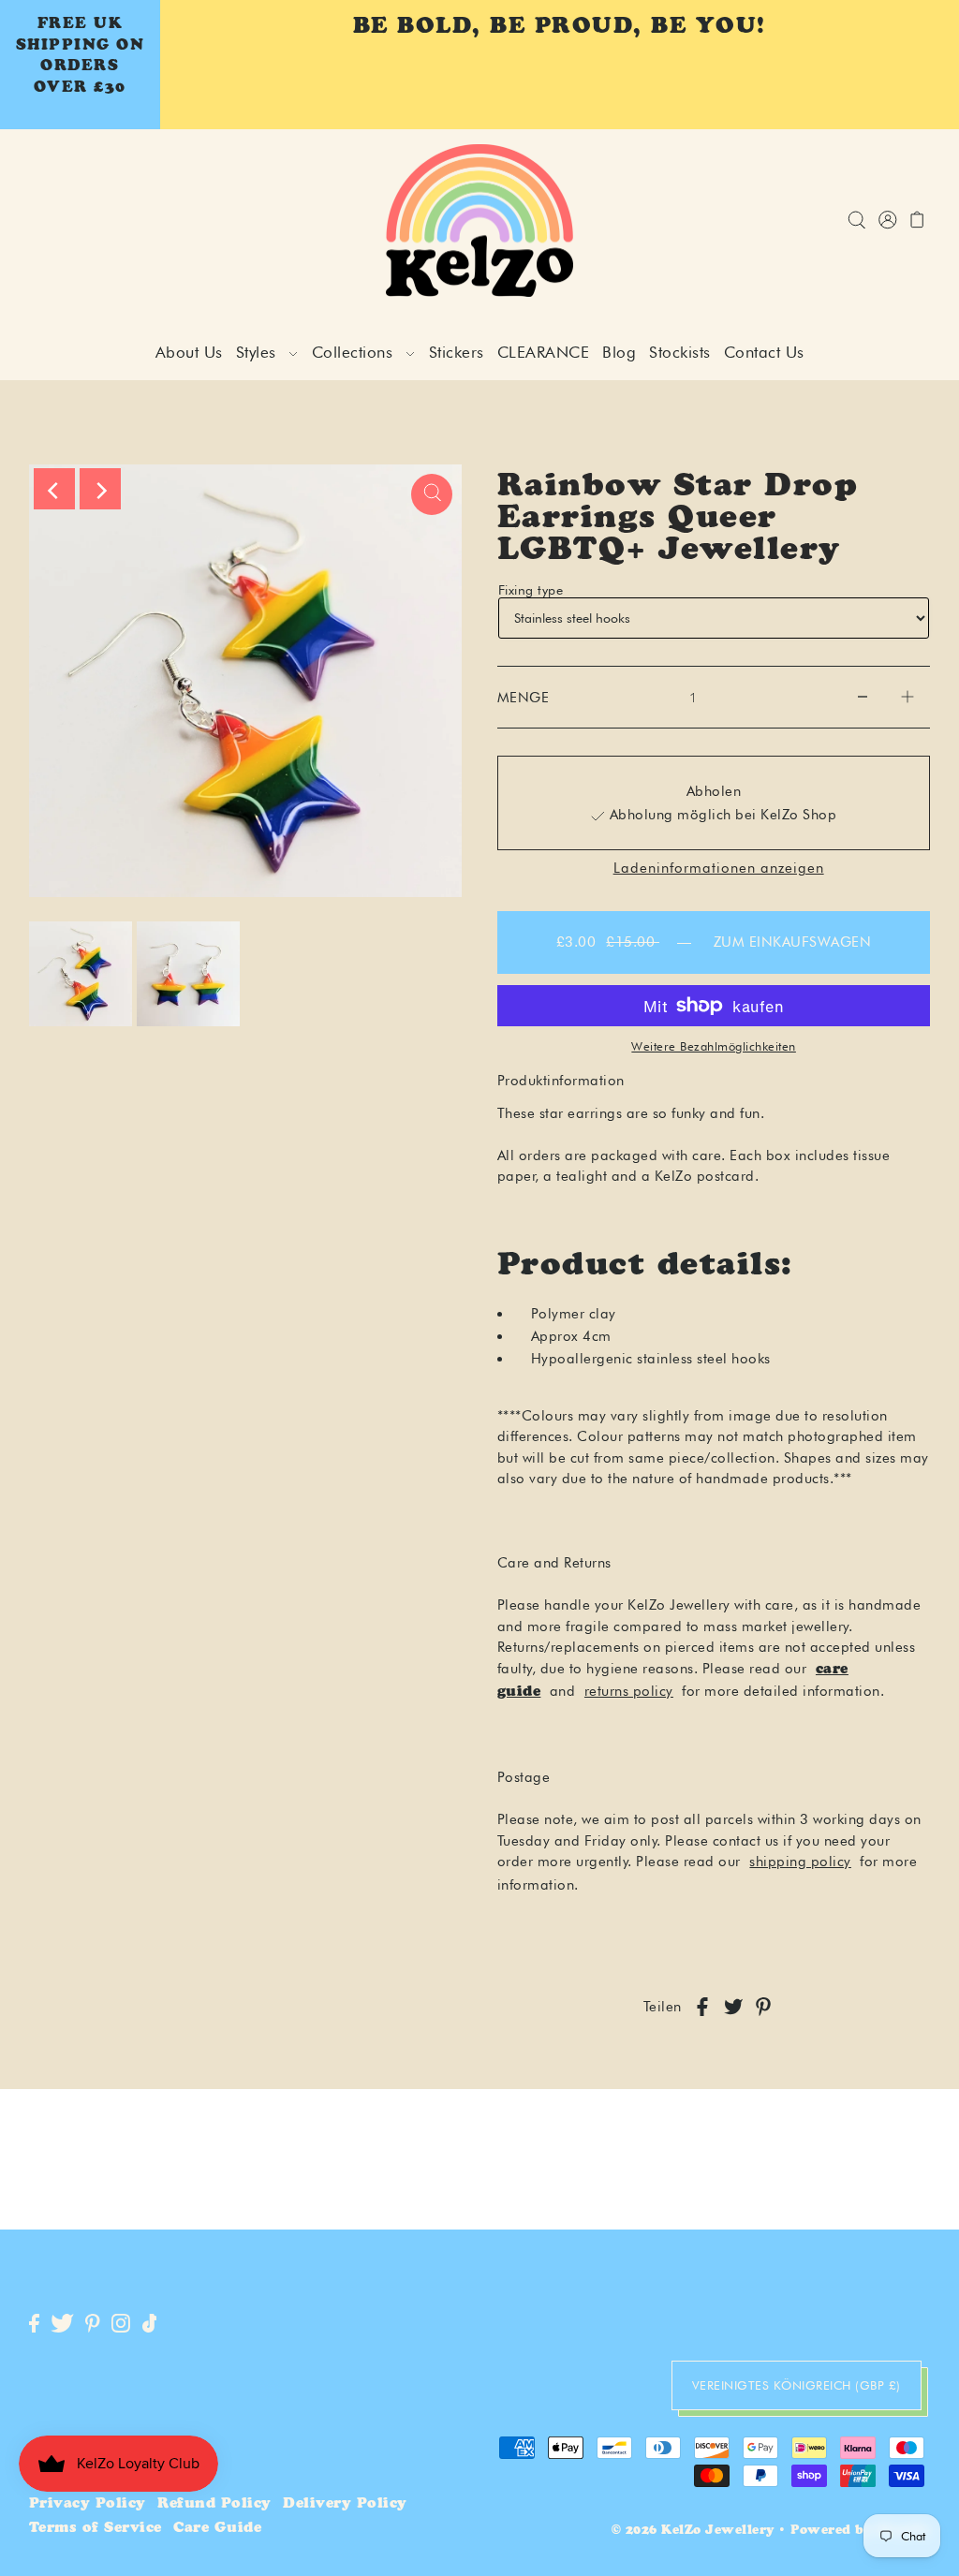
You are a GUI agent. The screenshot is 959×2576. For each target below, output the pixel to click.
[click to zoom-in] (432, 494)
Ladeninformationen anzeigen (719, 868)
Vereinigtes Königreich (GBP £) (797, 2385)
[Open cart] (917, 221)
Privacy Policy (88, 2504)
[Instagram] (121, 2325)
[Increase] (907, 698)
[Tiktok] (150, 2325)
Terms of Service (96, 2529)
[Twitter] (62, 2325)
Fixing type (531, 590)
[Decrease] (863, 698)
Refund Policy (214, 2504)
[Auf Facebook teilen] (702, 2007)
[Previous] (54, 489)
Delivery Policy (345, 2504)
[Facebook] (34, 2325)
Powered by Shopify (860, 2532)
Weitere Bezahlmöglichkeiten (714, 1046)
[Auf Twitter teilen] (733, 2007)
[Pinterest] (93, 2325)
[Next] (100, 489)
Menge (524, 698)
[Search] (856, 221)
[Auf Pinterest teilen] (763, 2007)
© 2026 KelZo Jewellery (693, 2532)
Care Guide (217, 2529)
